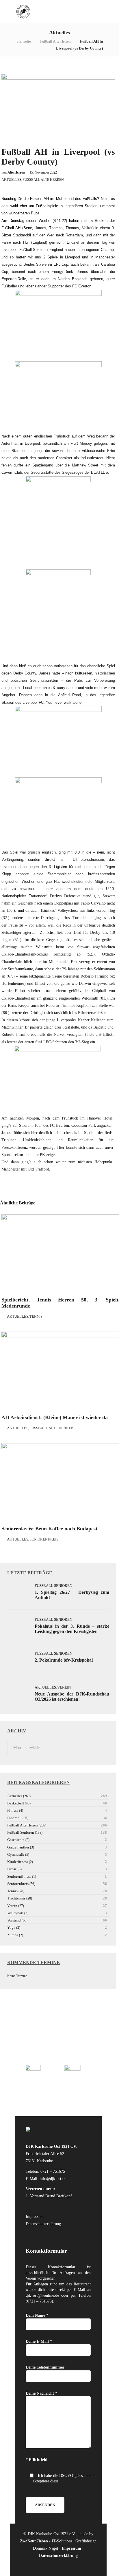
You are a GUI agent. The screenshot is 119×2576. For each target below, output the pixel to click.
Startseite (24, 41)
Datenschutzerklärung (43, 2224)
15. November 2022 (43, 172)
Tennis (36, 1316)
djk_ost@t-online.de (42, 2295)
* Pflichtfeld (37, 2460)
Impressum (35, 2217)
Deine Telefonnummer (45, 2367)
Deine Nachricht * (41, 2393)
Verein (64, 1687)
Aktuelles (11, 180)
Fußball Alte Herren (55, 41)
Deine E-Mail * (39, 2341)
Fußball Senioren (53, 1586)
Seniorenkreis (44, 1539)
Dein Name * (37, 2315)
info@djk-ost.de (53, 2179)
